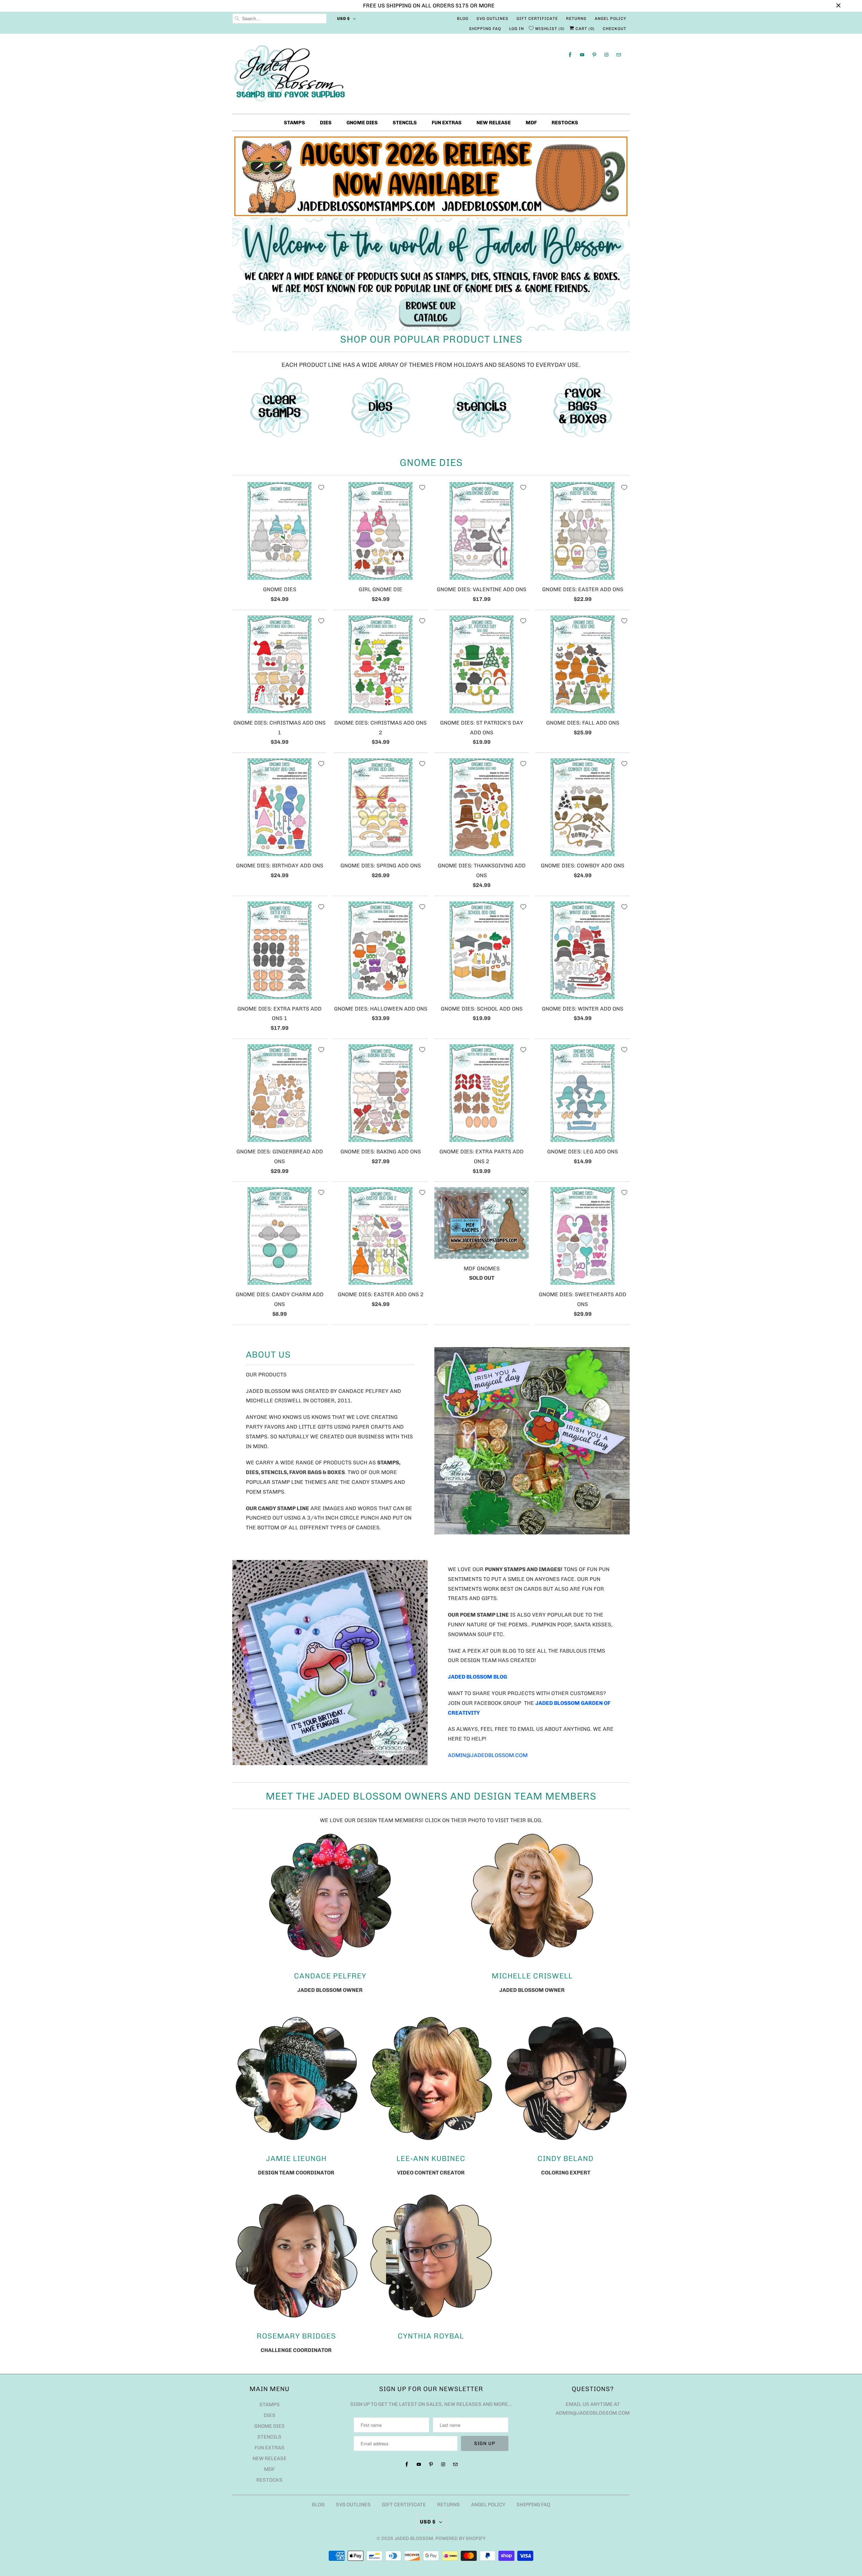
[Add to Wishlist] (321, 487)
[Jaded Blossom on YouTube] (582, 55)
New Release (494, 123)
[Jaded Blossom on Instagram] (606, 55)
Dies (326, 123)
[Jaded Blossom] (431, 75)
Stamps (294, 123)
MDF (531, 123)
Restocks (565, 123)
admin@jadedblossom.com (488, 1755)
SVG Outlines (492, 19)
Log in (517, 29)
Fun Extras (447, 123)
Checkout (615, 29)
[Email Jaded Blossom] (619, 55)
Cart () (584, 29)
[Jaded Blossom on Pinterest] (594, 55)
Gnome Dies (362, 123)
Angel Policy (610, 19)
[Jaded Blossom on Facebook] (570, 55)
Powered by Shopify (460, 2538)
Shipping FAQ (485, 29)
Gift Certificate (537, 19)
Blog (463, 19)
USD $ (343, 19)
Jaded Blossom (414, 2538)
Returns (576, 19)
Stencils (405, 123)
